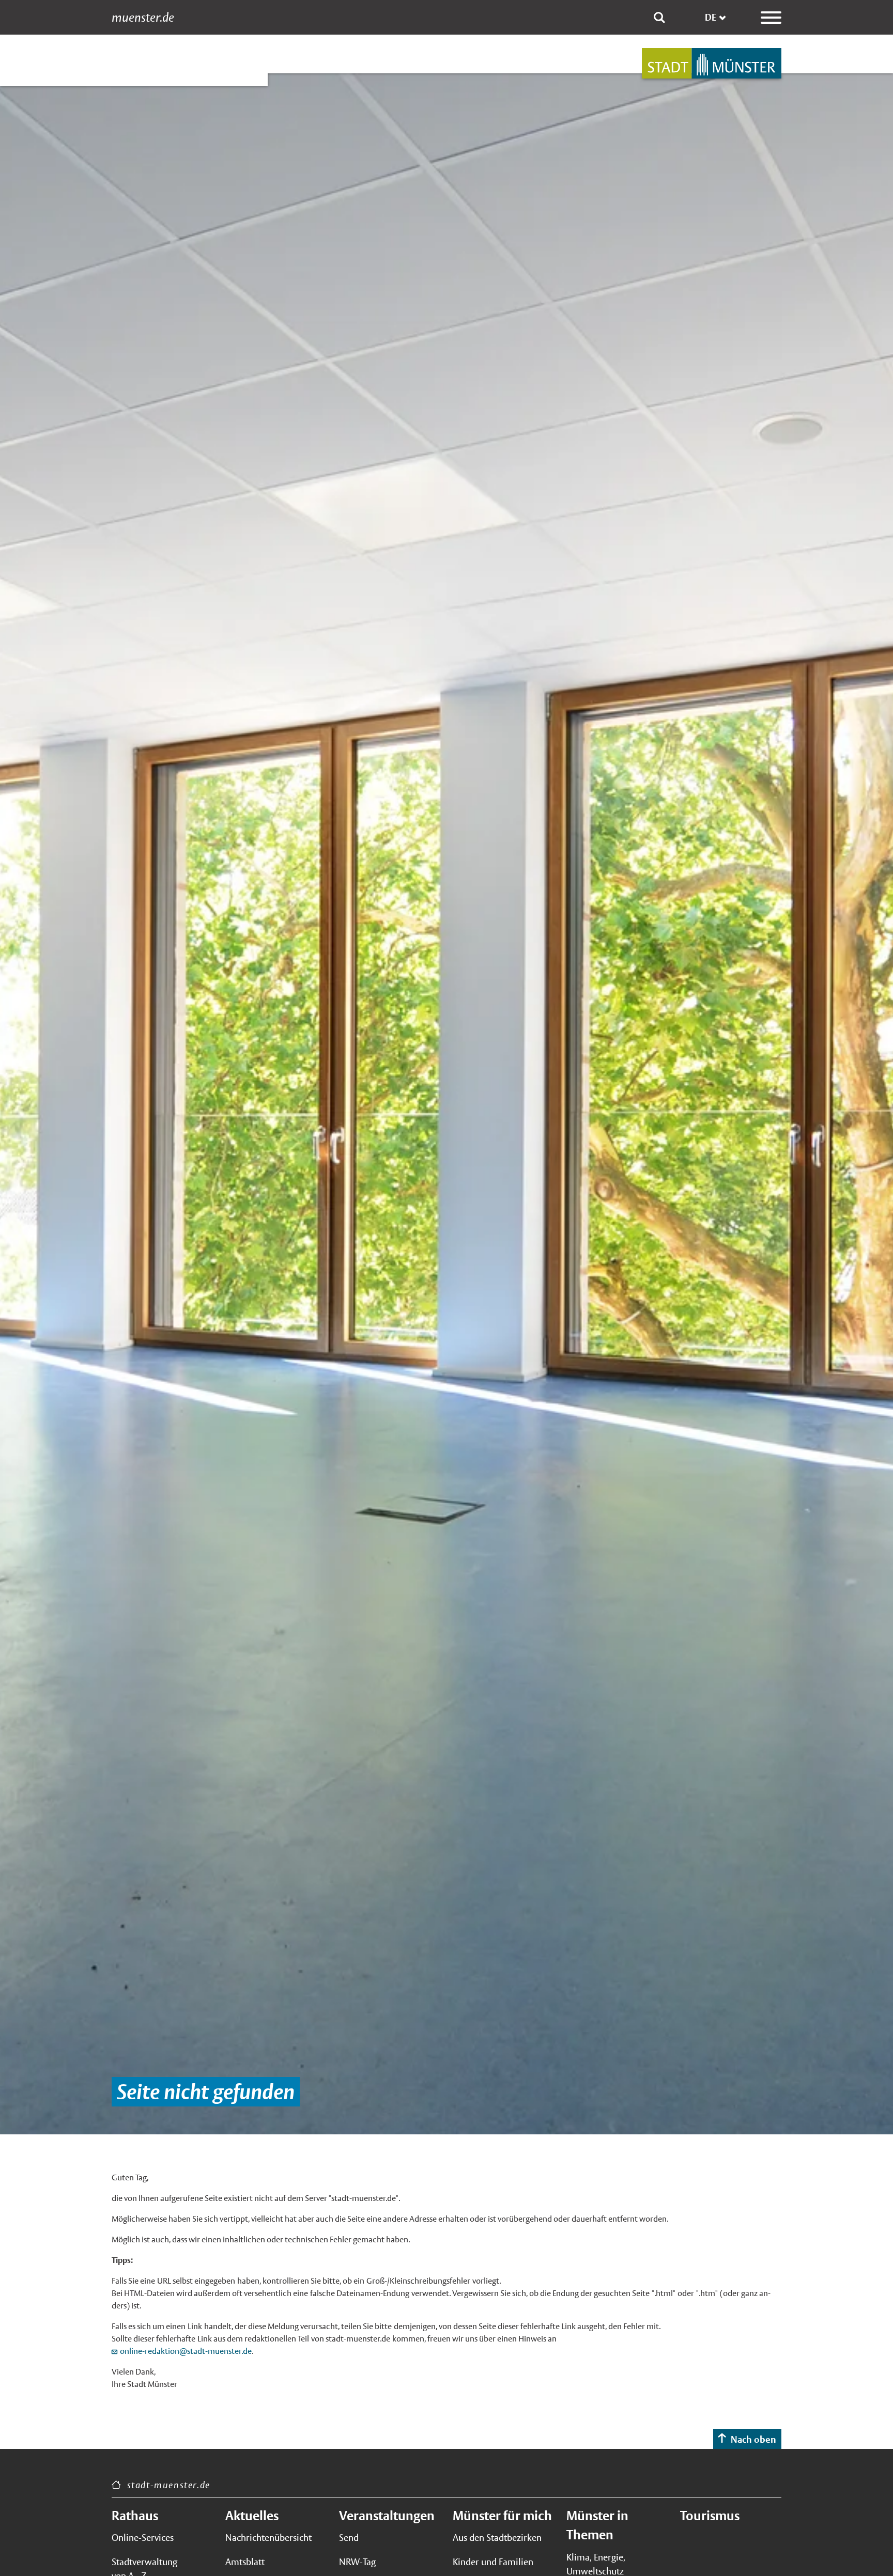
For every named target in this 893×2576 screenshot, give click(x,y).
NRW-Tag (357, 2562)
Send (349, 2538)
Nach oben (753, 2439)
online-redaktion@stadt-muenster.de (186, 2351)
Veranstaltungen (387, 2516)
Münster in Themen (597, 2525)
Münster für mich (502, 2516)
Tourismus (710, 2516)
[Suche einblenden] (659, 18)
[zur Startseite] (712, 63)
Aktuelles (252, 2516)
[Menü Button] (771, 18)
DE (711, 17)
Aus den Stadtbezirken (497, 2538)
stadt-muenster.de (169, 2485)
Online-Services (143, 2538)
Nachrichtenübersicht (268, 2538)
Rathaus (135, 2516)
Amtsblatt (245, 2562)
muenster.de (143, 18)
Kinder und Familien (493, 2562)
